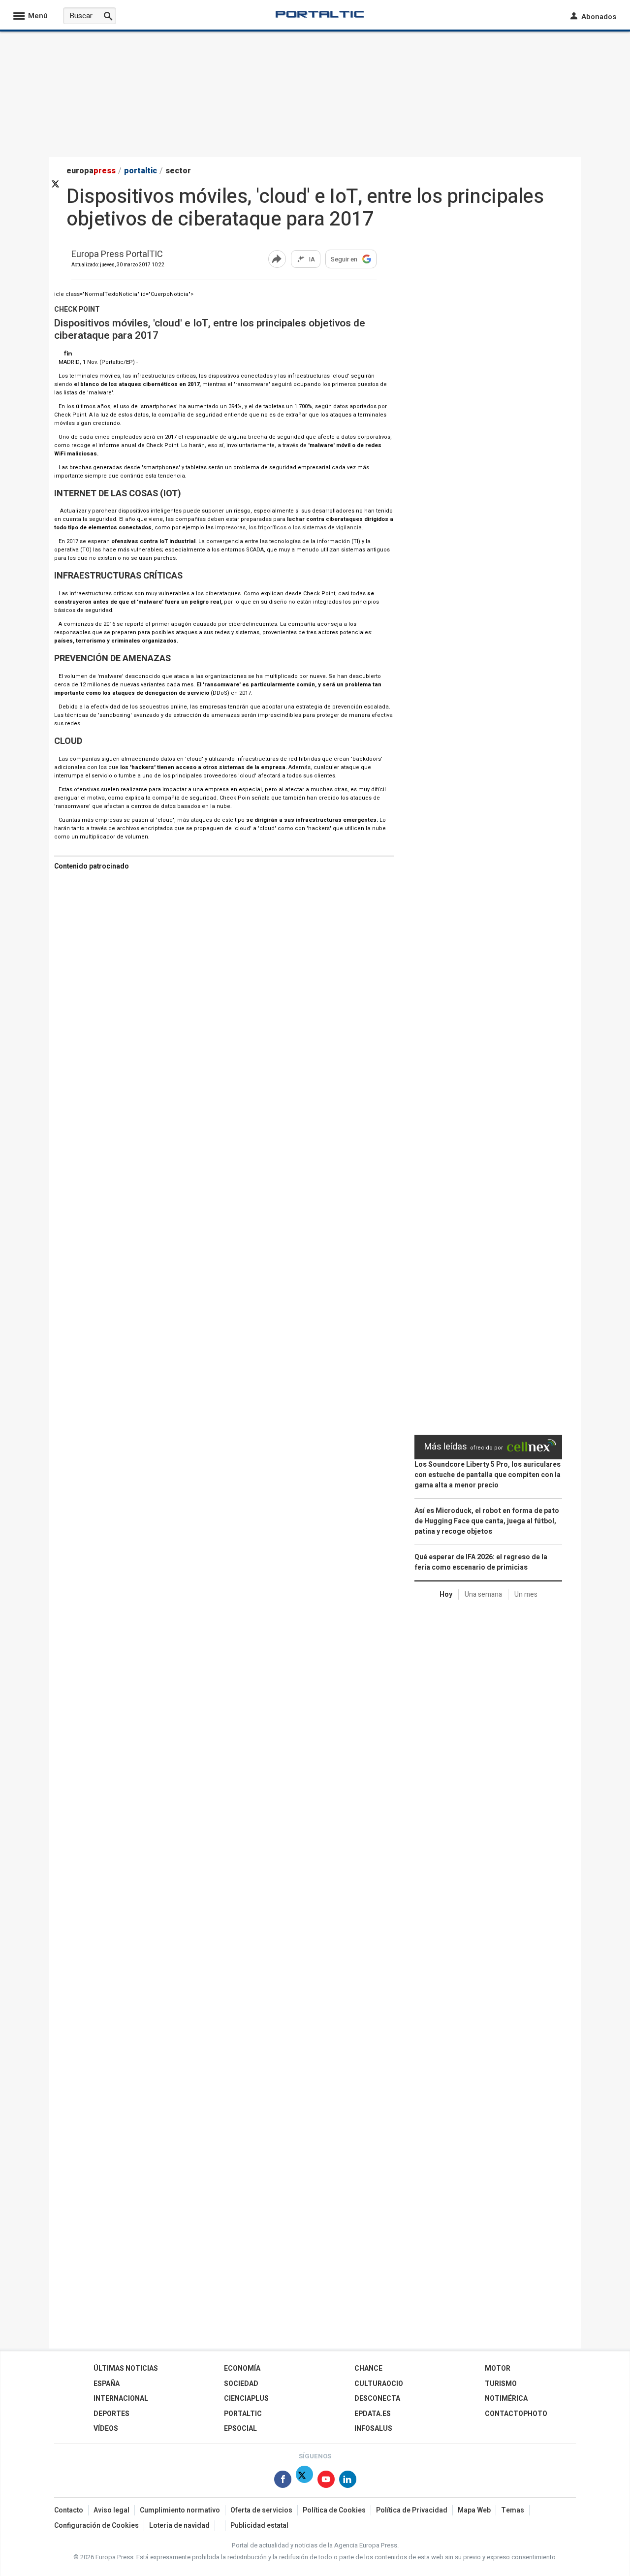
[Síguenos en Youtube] (326, 2481)
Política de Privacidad (412, 2510)
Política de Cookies (334, 2510)
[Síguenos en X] (304, 2481)
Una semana (483, 1594)
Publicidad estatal (259, 2526)
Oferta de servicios (261, 2510)
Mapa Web (474, 2510)
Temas (513, 2510)
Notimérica (506, 2399)
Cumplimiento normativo (180, 2510)
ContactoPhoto (516, 2414)
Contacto (69, 2510)
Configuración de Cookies (96, 2526)
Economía (242, 2368)
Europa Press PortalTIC (117, 255)
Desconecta (377, 2399)
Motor (498, 2368)
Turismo (501, 2384)
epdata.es (373, 2414)
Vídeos (106, 2429)
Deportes (111, 2414)
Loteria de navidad (179, 2526)
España (107, 2384)
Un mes (526, 1594)
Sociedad (241, 2384)
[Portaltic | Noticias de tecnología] (320, 14)
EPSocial (240, 2429)
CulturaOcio (379, 2384)
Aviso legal (111, 2510)
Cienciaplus (246, 2399)
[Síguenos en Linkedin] (70, 354)
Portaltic (243, 2414)
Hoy (446, 1594)
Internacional (121, 2399)
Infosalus (373, 2429)
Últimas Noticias (126, 2368)
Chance (368, 2368)
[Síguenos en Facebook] (65, 354)
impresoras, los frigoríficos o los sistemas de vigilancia (288, 528)
